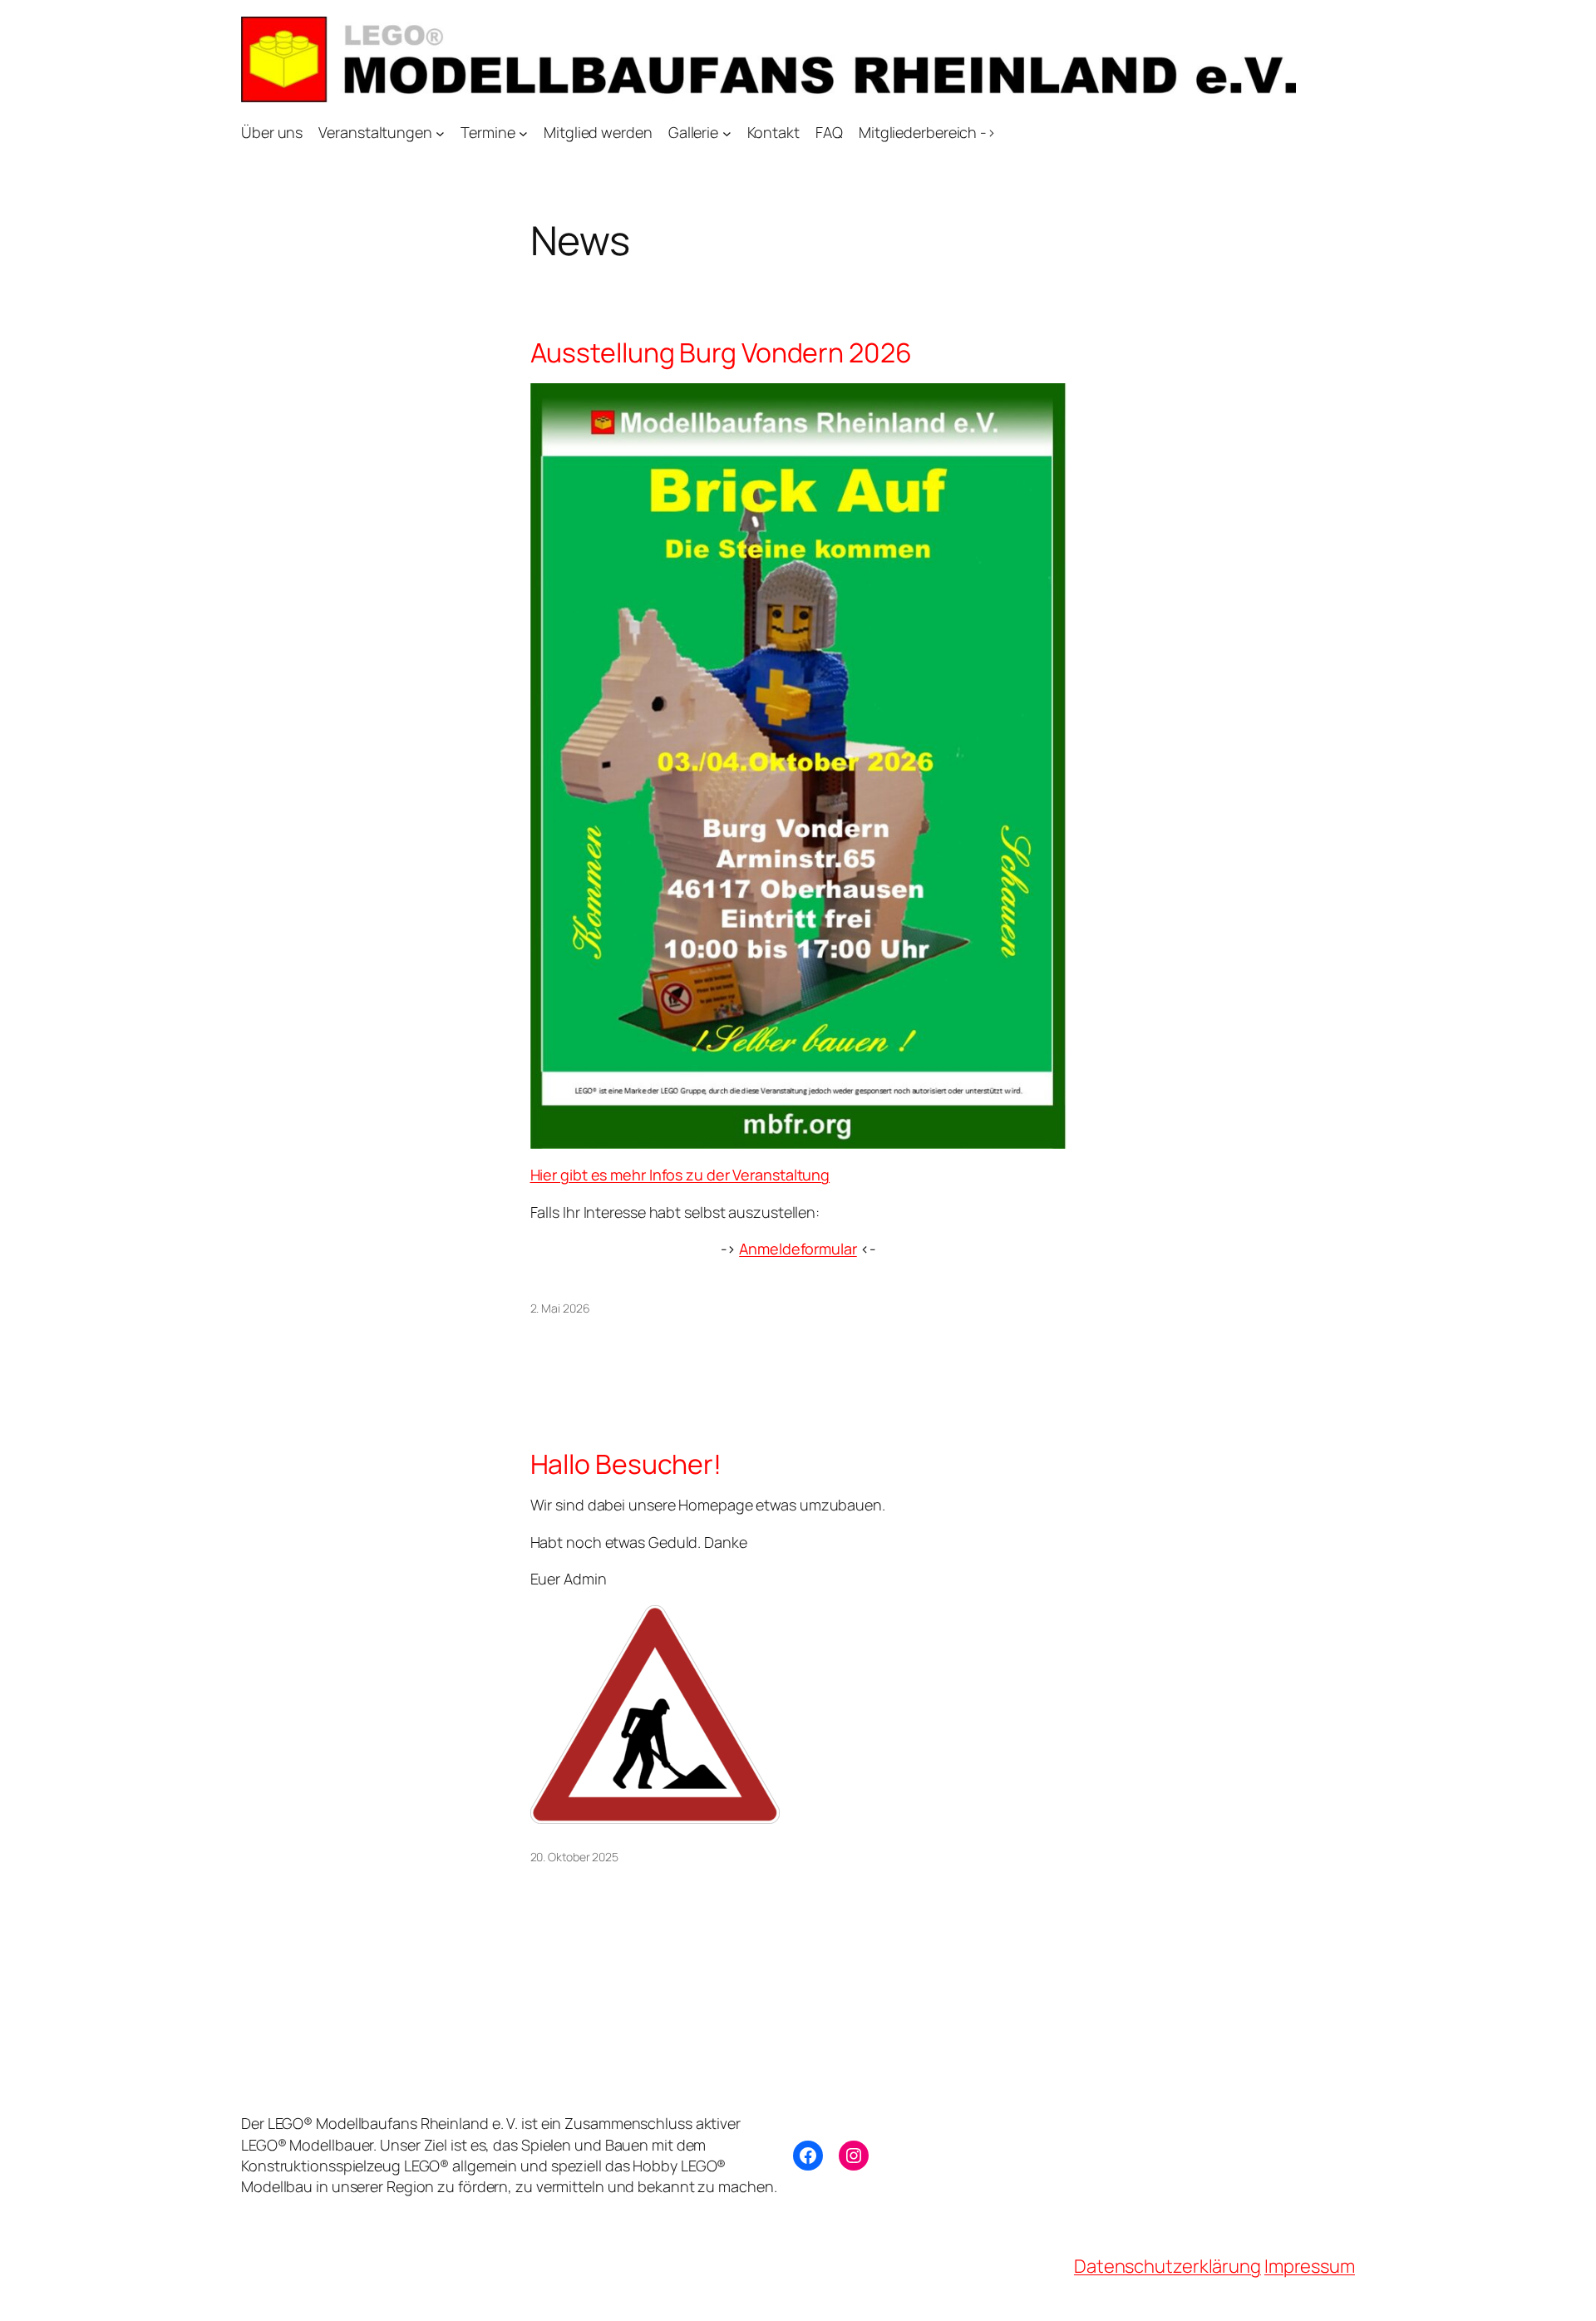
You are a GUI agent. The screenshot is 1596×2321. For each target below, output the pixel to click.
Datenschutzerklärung (1167, 2266)
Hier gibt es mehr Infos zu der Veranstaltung (680, 1175)
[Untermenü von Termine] (523, 133)
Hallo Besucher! (626, 1464)
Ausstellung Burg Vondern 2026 (721, 352)
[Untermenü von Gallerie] (727, 133)
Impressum (1310, 2266)
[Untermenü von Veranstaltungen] (440, 133)
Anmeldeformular (798, 1249)
